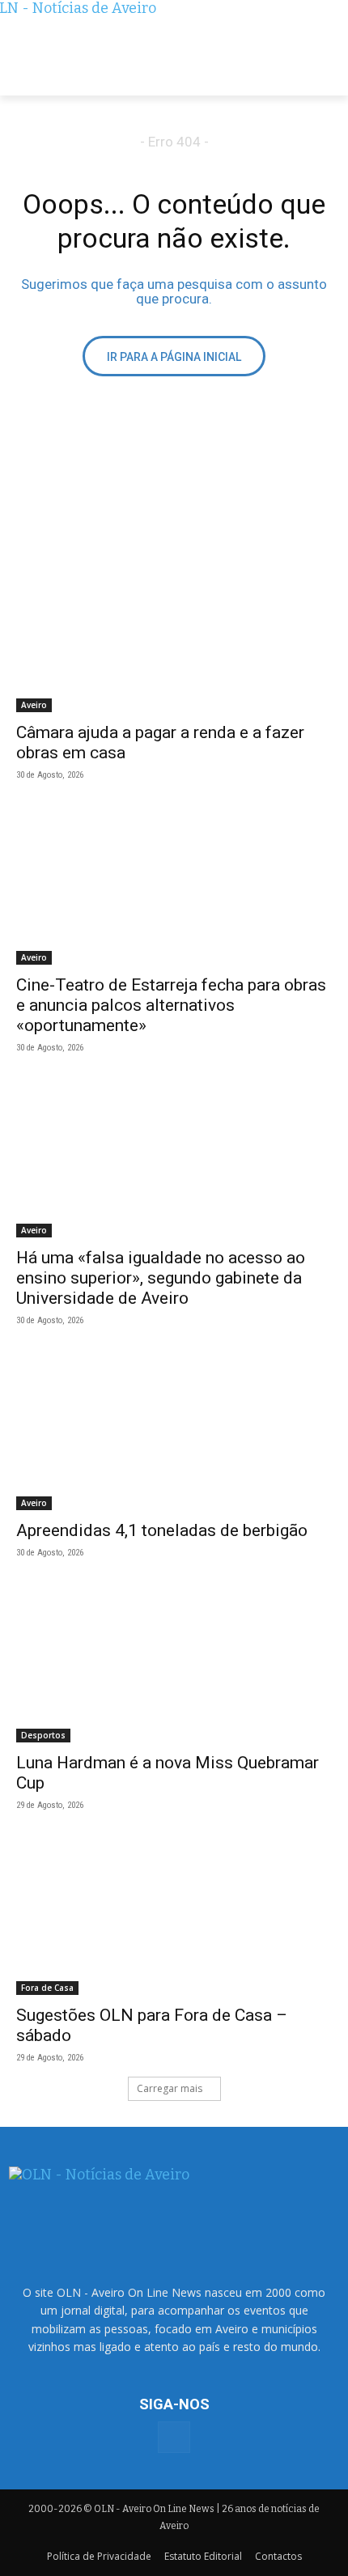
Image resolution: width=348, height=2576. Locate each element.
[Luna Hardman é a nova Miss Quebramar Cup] (174, 1664)
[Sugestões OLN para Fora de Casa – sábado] (174, 1916)
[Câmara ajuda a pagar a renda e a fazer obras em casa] (174, 633)
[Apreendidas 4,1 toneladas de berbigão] (174, 1431)
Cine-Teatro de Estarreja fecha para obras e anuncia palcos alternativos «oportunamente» (171, 1005)
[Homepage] (174, 48)
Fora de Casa (47, 1988)
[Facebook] (174, 2437)
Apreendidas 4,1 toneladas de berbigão (162, 1530)
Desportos (43, 1735)
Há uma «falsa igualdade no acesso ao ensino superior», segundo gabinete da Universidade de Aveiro (161, 1278)
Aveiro (34, 705)
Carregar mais (170, 2088)
